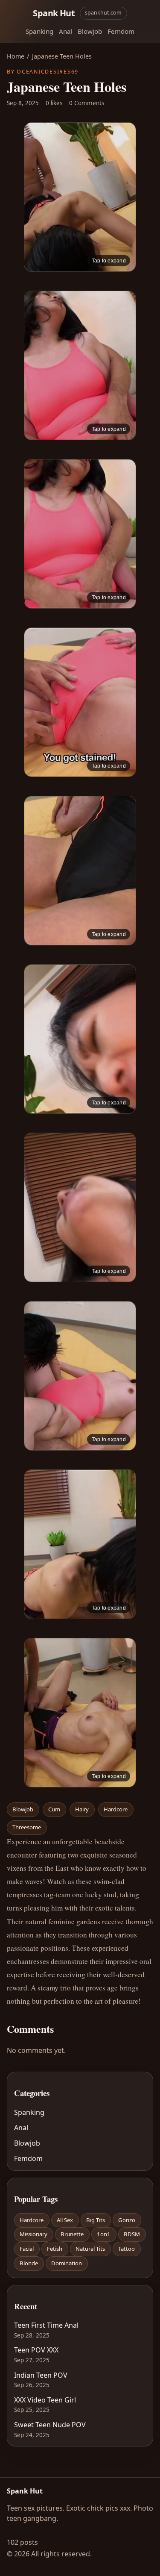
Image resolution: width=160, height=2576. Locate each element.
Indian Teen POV (41, 2375)
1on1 (104, 2234)
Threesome (27, 1827)
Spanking (39, 31)
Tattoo (127, 2249)
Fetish (55, 2249)
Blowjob (90, 31)
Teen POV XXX (36, 2350)
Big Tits (96, 2220)
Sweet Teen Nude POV (50, 2425)
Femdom (121, 31)
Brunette (72, 2234)
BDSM (132, 2234)
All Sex (65, 2220)
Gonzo (127, 2220)
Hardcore (116, 1809)
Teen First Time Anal (46, 2325)
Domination (67, 2263)
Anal (66, 31)
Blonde (29, 2263)
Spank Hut (54, 13)
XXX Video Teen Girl (45, 2400)
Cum (54, 1809)
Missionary (33, 2234)
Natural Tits (90, 2249)
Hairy (82, 1809)
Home (16, 56)
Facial (27, 2249)
